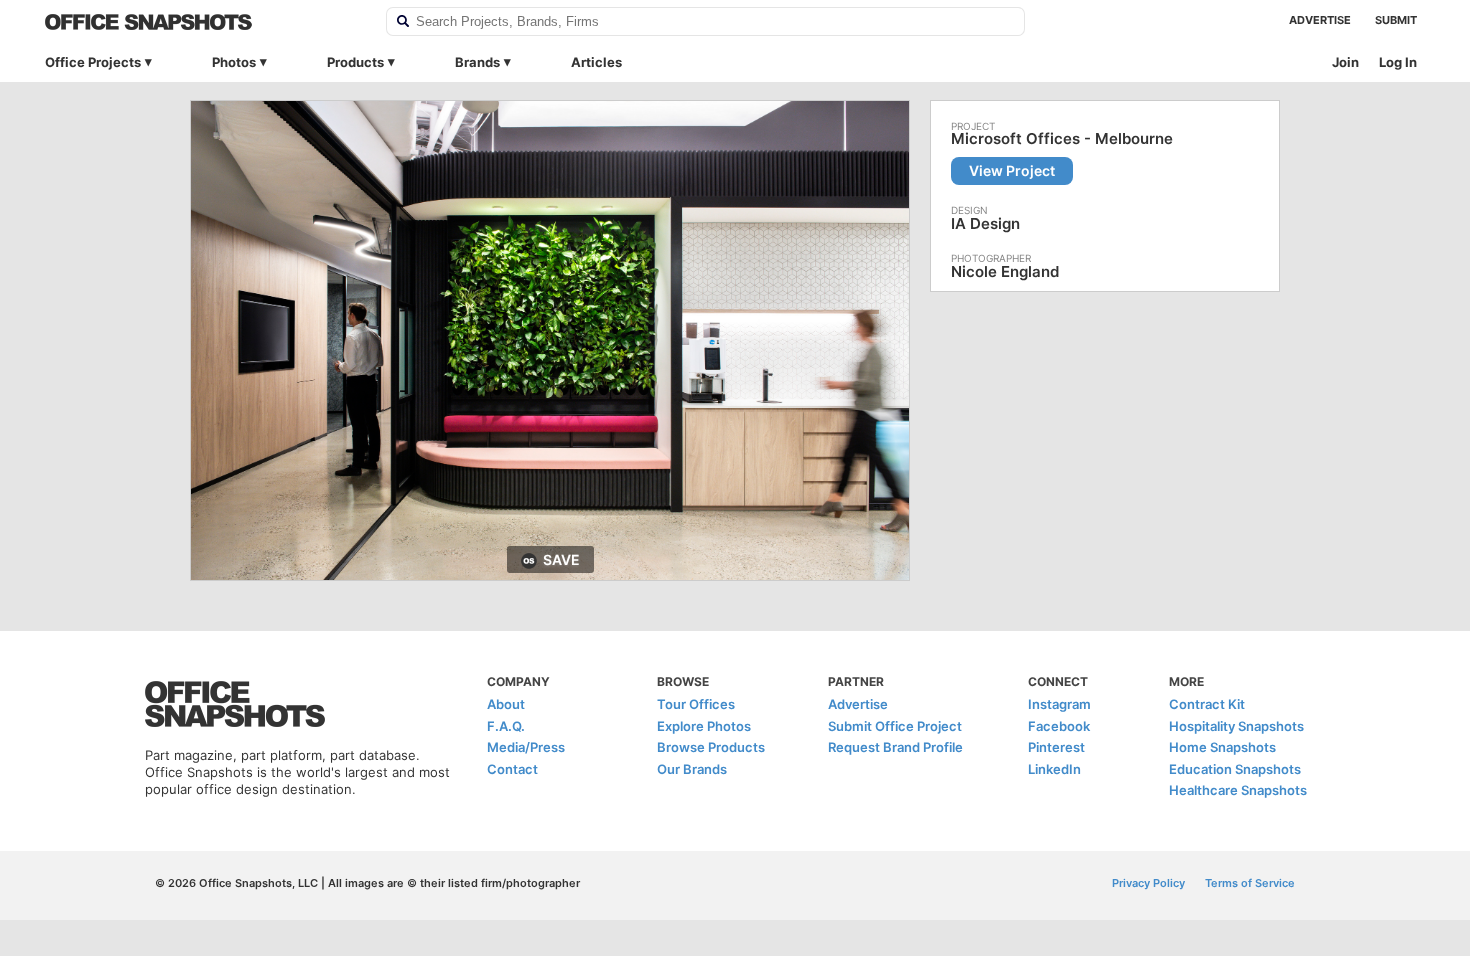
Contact (512, 769)
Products (355, 62)
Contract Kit (1207, 704)
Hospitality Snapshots (1236, 726)
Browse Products (711, 747)
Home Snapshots (1222, 747)
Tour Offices (696, 704)
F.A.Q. (506, 726)
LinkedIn (1054, 769)
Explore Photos (704, 726)
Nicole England (1005, 271)
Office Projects (93, 62)
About (506, 704)
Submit (1396, 20)
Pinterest (1056, 747)
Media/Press (526, 747)
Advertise (1320, 20)
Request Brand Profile (895, 747)
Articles (596, 62)
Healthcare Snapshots (1238, 790)
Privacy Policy (1148, 883)
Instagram (1059, 704)
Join (1345, 62)
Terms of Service (1250, 883)
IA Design (985, 223)
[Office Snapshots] (202, 22)
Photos (234, 62)
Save (561, 559)
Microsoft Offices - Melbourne (1062, 139)
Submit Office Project (895, 726)
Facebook (1059, 726)
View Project (1012, 170)
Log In (1398, 62)
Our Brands (692, 769)
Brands (477, 62)
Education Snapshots (1235, 769)
